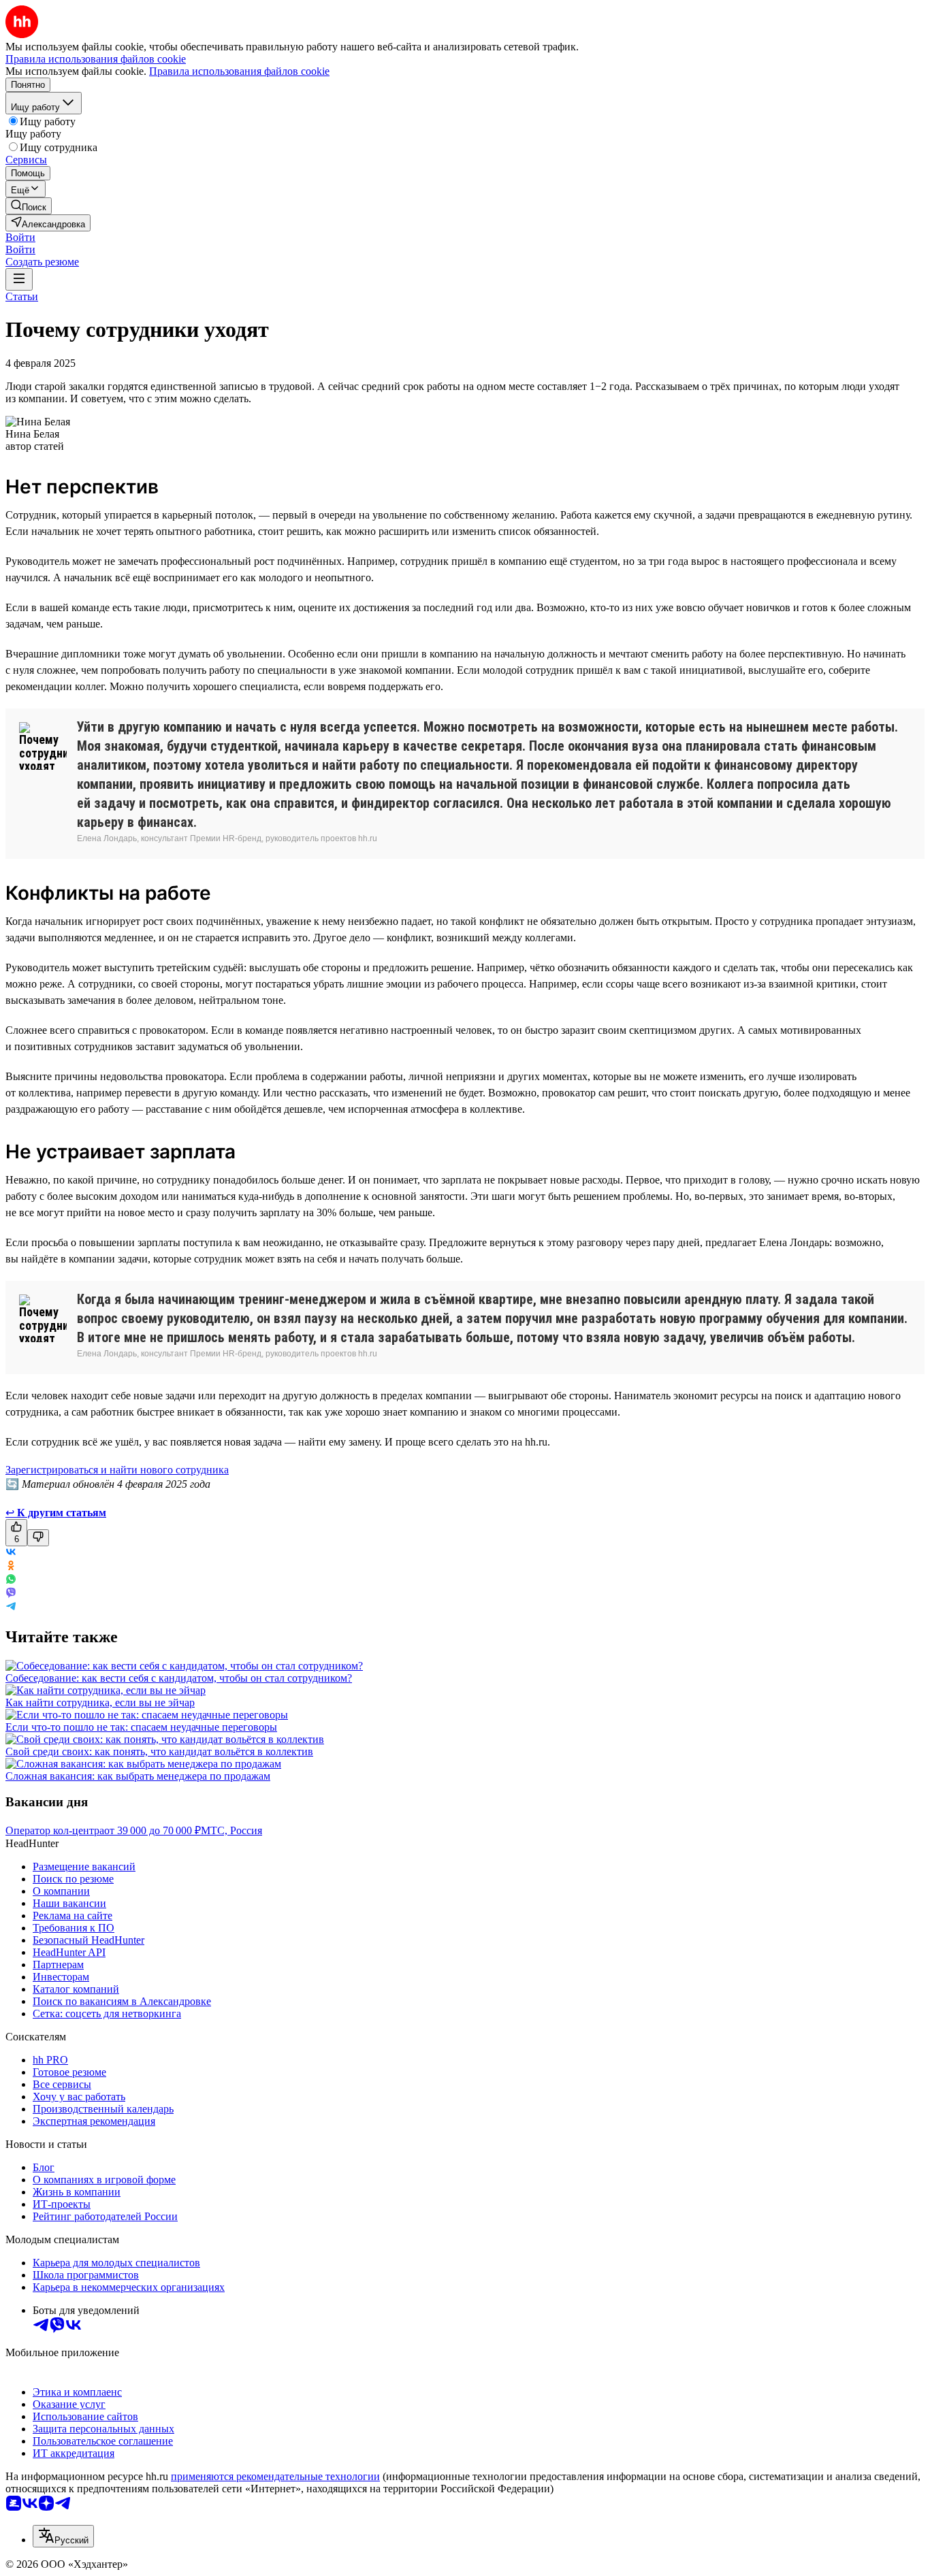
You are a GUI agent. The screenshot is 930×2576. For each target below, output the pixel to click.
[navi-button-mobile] (19, 279)
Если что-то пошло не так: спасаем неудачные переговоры (141, 1727)
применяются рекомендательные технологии (275, 2476)
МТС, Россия (231, 1830)
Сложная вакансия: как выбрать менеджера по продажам (138, 1776)
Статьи (22, 296)
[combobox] (63, 2536)
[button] (20, 237)
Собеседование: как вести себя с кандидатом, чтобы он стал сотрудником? (179, 1678)
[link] (29, 206)
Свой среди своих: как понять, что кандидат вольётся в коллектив (159, 1751)
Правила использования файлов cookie (239, 71)
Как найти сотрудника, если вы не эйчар (100, 1702)
